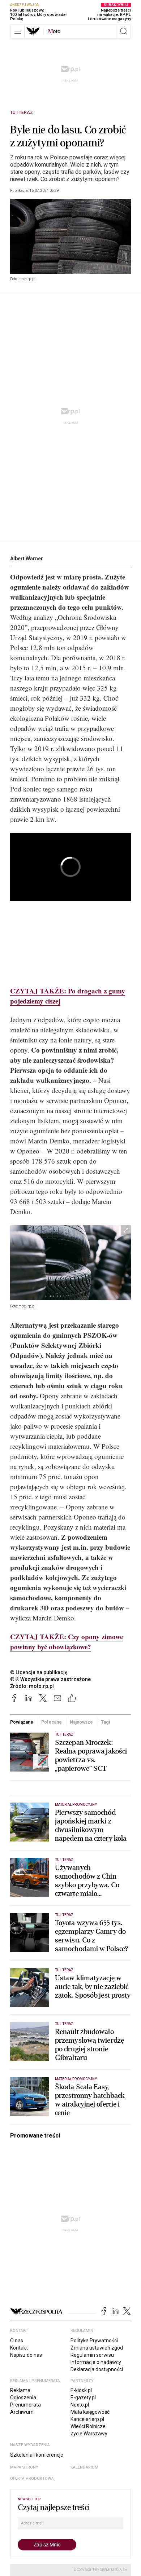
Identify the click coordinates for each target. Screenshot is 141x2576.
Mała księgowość (90, 2412)
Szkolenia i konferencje (37, 2455)
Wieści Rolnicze (88, 2426)
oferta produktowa (32, 2478)
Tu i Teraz (22, 113)
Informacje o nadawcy (96, 2362)
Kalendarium (84, 2467)
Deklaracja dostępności (97, 2369)
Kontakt (19, 2348)
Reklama (20, 2390)
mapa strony (24, 2467)
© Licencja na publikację (39, 1672)
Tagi (106, 1722)
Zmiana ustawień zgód (97, 2348)
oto (54, 31)
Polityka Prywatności (94, 2341)
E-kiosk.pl (81, 2390)
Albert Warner (27, 559)
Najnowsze (81, 1722)
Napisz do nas (26, 2355)
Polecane (52, 1722)
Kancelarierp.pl (87, 2419)
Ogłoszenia (23, 2398)
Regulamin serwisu (92, 2355)
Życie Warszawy (89, 2434)
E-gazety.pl (83, 2398)
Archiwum (22, 2412)
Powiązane (22, 1722)
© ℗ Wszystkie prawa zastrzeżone (50, 1679)
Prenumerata (25, 2405)
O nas (17, 2341)
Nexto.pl (80, 2405)
